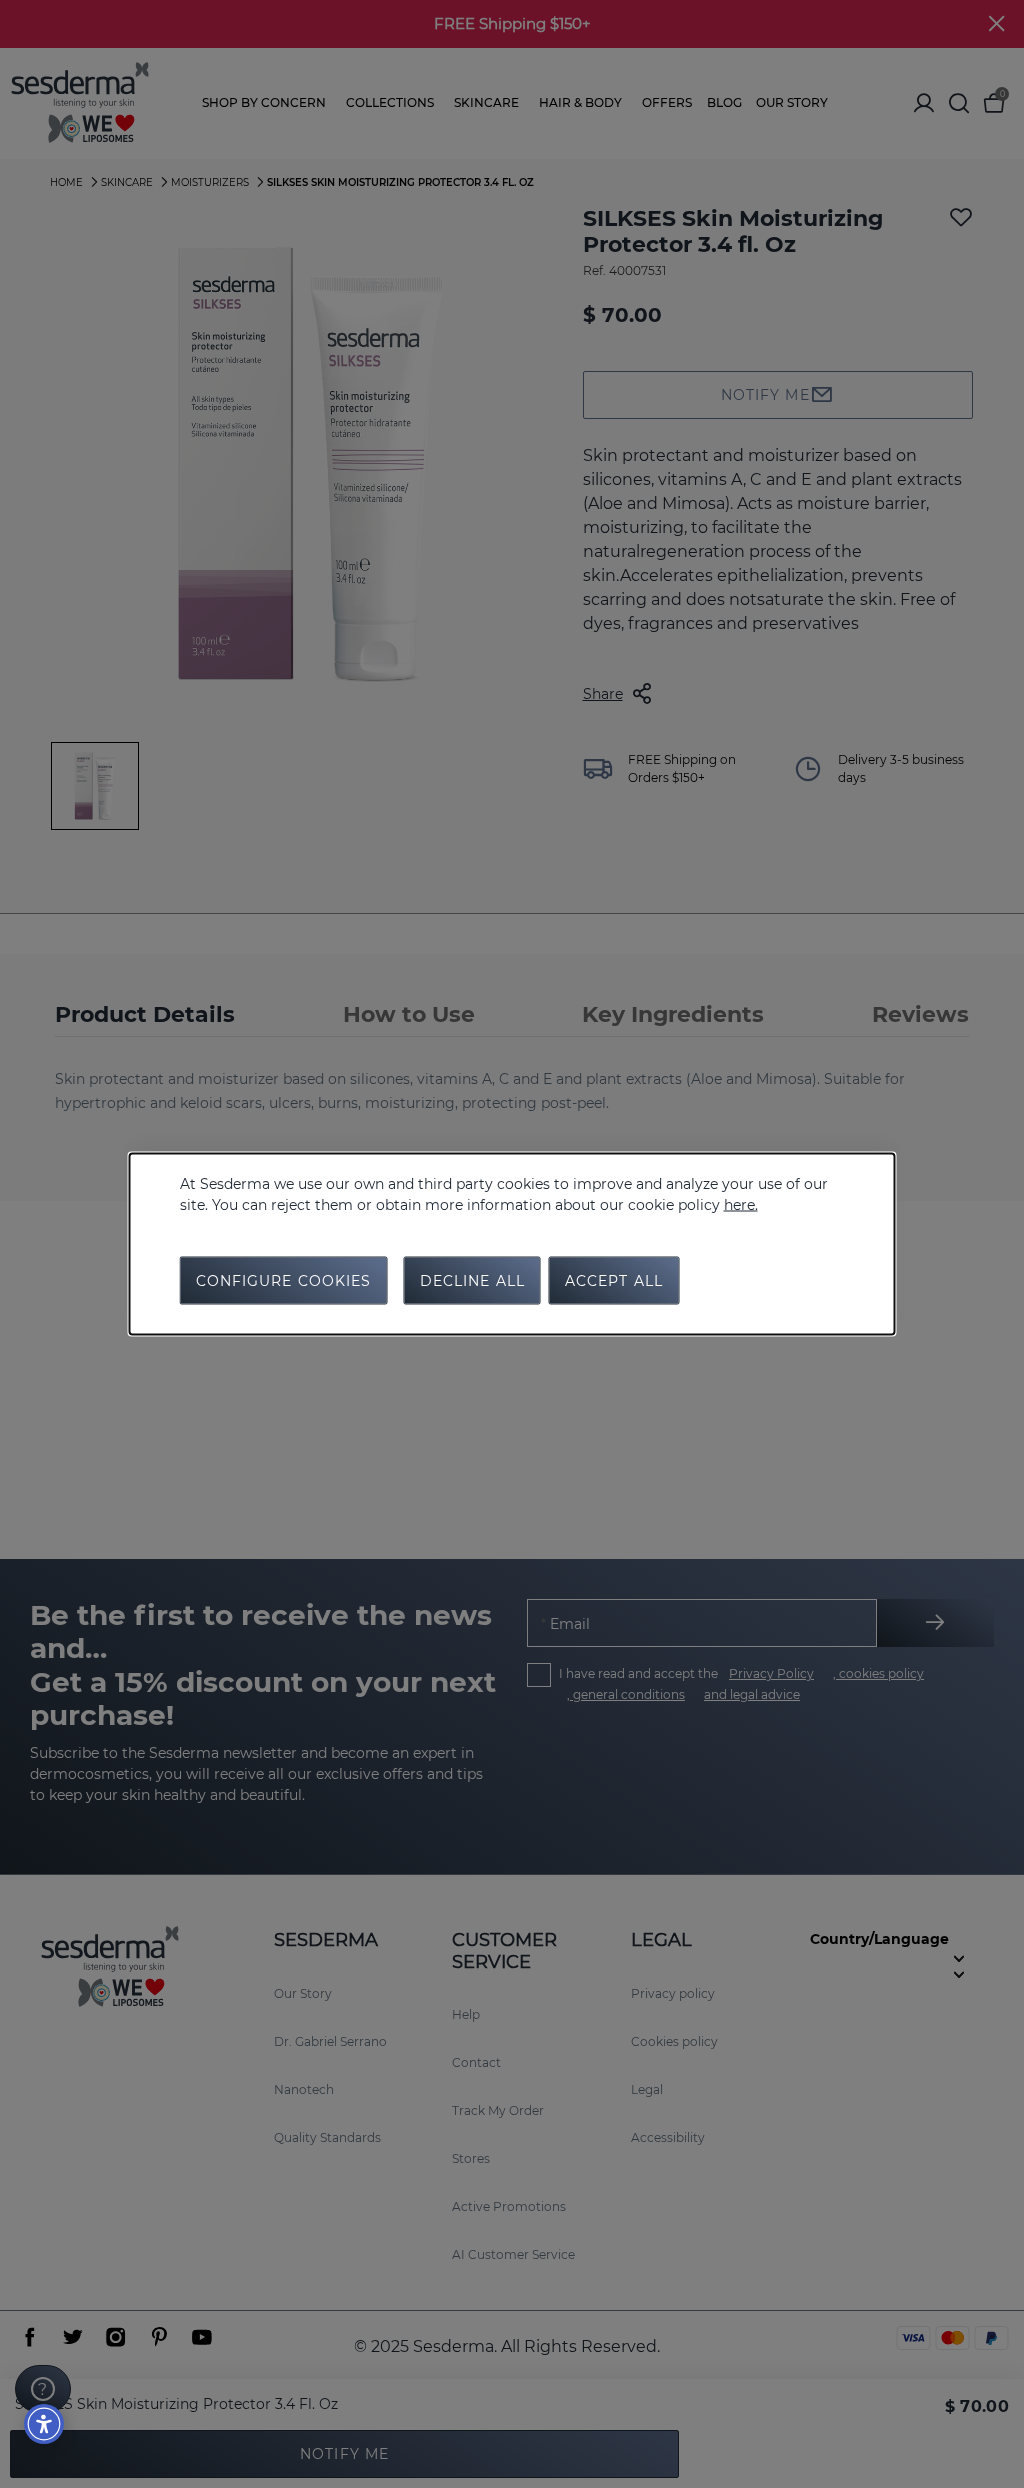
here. (741, 1205)
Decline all (472, 1281)
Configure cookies (284, 1281)
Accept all (614, 1281)
